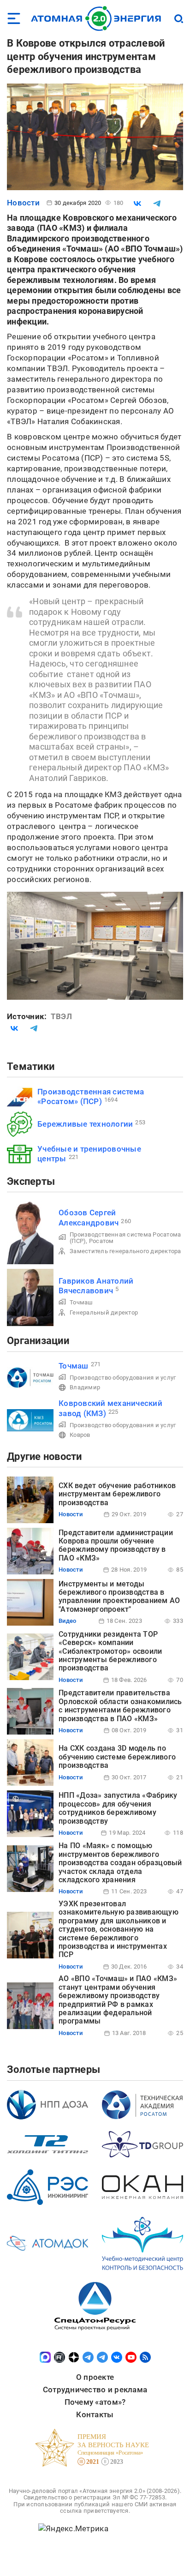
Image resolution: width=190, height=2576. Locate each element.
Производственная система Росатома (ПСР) (125, 1238)
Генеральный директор (104, 1312)
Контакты (95, 2414)
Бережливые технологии (85, 1124)
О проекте (95, 2377)
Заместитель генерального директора (125, 1251)
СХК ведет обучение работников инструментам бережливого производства (117, 1494)
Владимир (85, 1387)
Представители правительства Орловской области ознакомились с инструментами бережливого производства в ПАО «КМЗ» (120, 1705)
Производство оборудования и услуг (123, 1378)
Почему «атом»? (95, 2402)
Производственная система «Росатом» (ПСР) (91, 1096)
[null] (137, 204)
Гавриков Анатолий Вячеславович (96, 1286)
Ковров (80, 1435)
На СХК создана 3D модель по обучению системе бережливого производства (117, 1757)
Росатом (101, 1241)
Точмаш (81, 1302)
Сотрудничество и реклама (95, 2390)
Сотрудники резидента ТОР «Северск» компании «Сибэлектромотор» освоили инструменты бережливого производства (110, 1651)
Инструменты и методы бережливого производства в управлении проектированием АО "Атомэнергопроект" (119, 1597)
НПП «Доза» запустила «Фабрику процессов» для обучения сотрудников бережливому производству (118, 1808)
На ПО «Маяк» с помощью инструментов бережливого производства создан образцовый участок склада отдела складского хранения (120, 1863)
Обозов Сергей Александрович (89, 1217)
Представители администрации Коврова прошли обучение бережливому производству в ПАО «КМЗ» (116, 1545)
